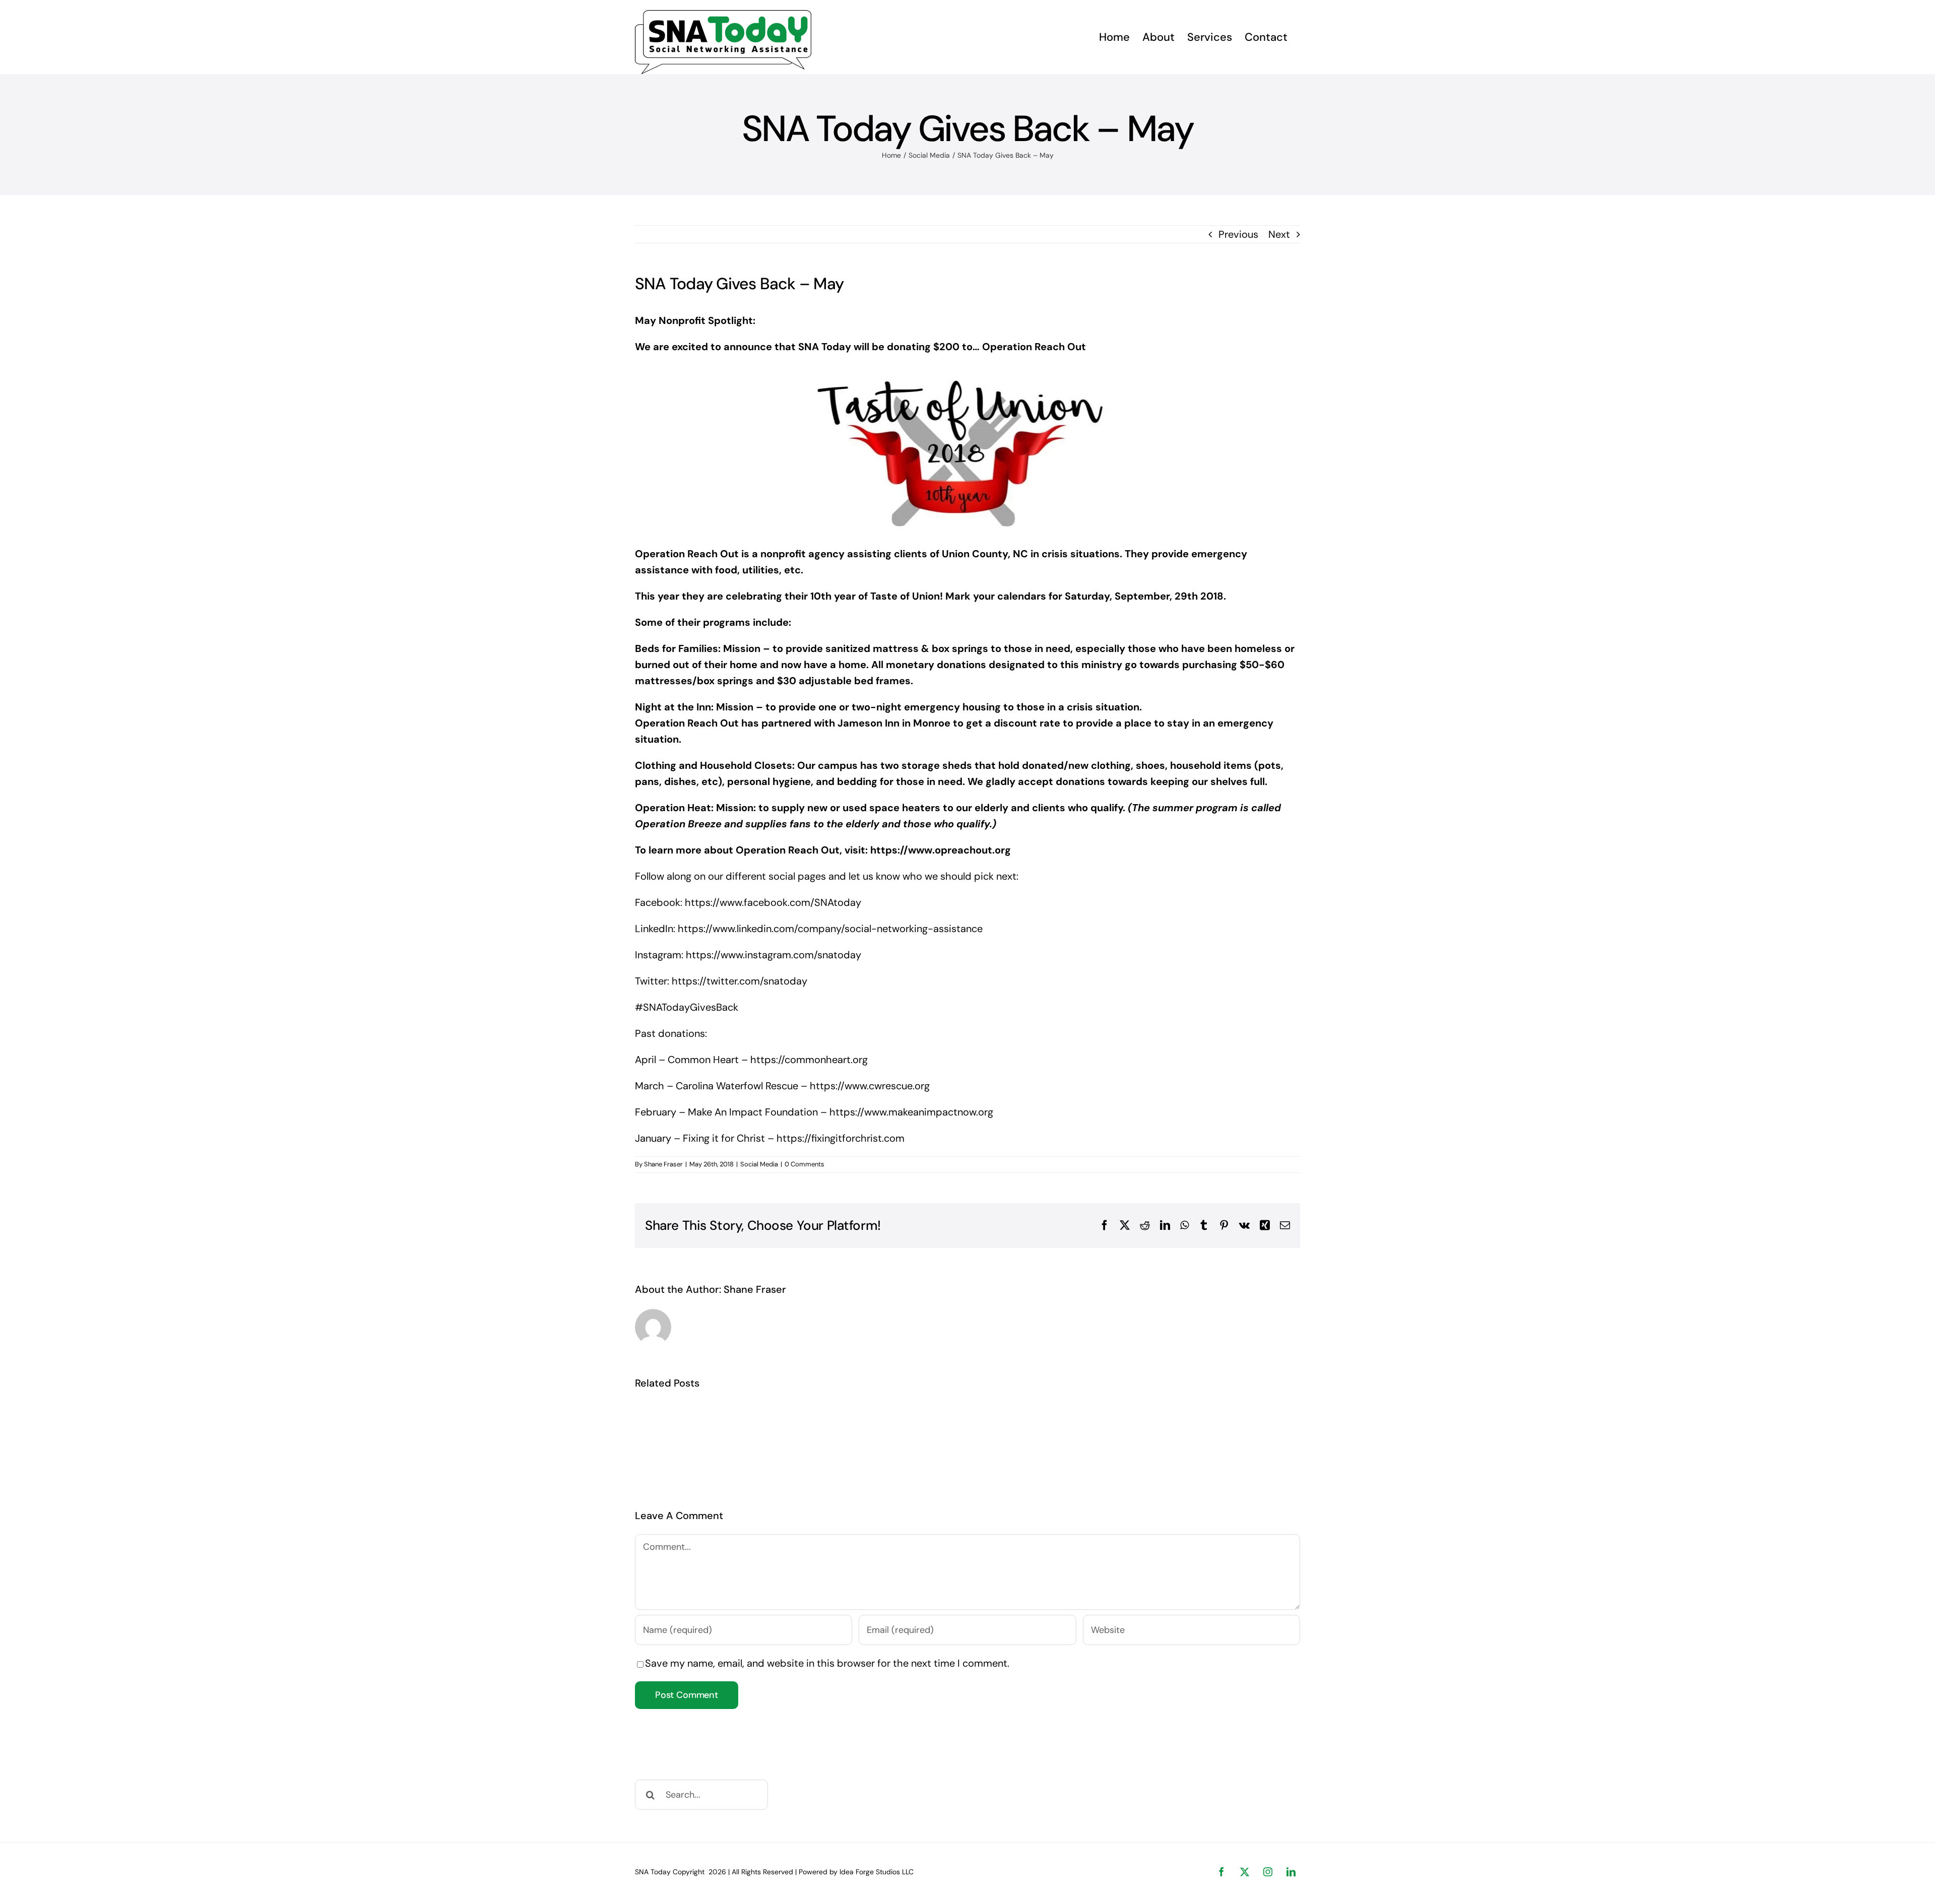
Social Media (759, 1164)
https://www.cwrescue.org (870, 1086)
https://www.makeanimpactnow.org (911, 1112)
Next (1279, 234)
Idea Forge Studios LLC (877, 1872)
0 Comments (804, 1164)
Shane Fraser (663, 1164)
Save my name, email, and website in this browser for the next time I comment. (827, 1663)
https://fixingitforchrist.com (841, 1138)
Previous (1238, 234)
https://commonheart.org (810, 1060)
